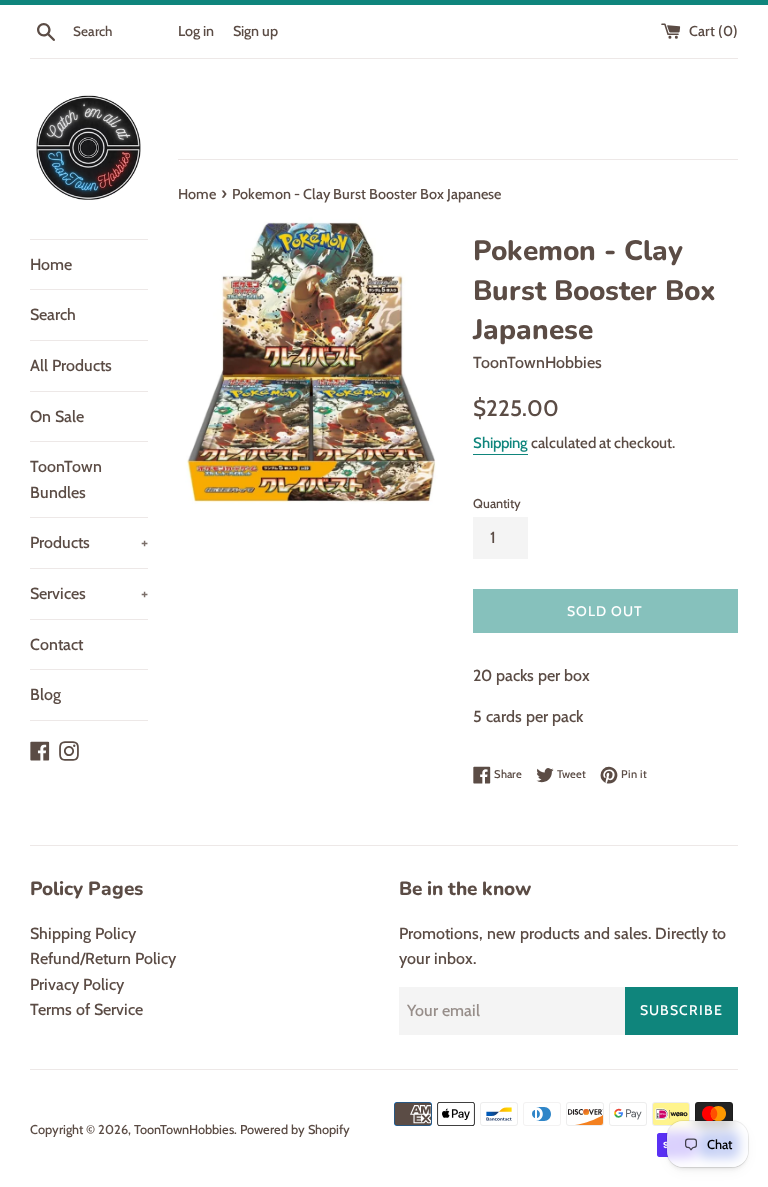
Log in (196, 31)
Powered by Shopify (295, 1129)
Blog (45, 694)
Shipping (500, 443)
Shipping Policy (83, 933)
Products (89, 542)
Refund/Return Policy (103, 958)
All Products (71, 365)
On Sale (57, 416)
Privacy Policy (77, 984)
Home (51, 264)
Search (53, 314)
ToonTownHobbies (184, 1129)
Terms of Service (86, 1009)
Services (89, 593)
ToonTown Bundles (66, 479)
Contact (56, 644)
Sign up (255, 31)
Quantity (497, 503)
